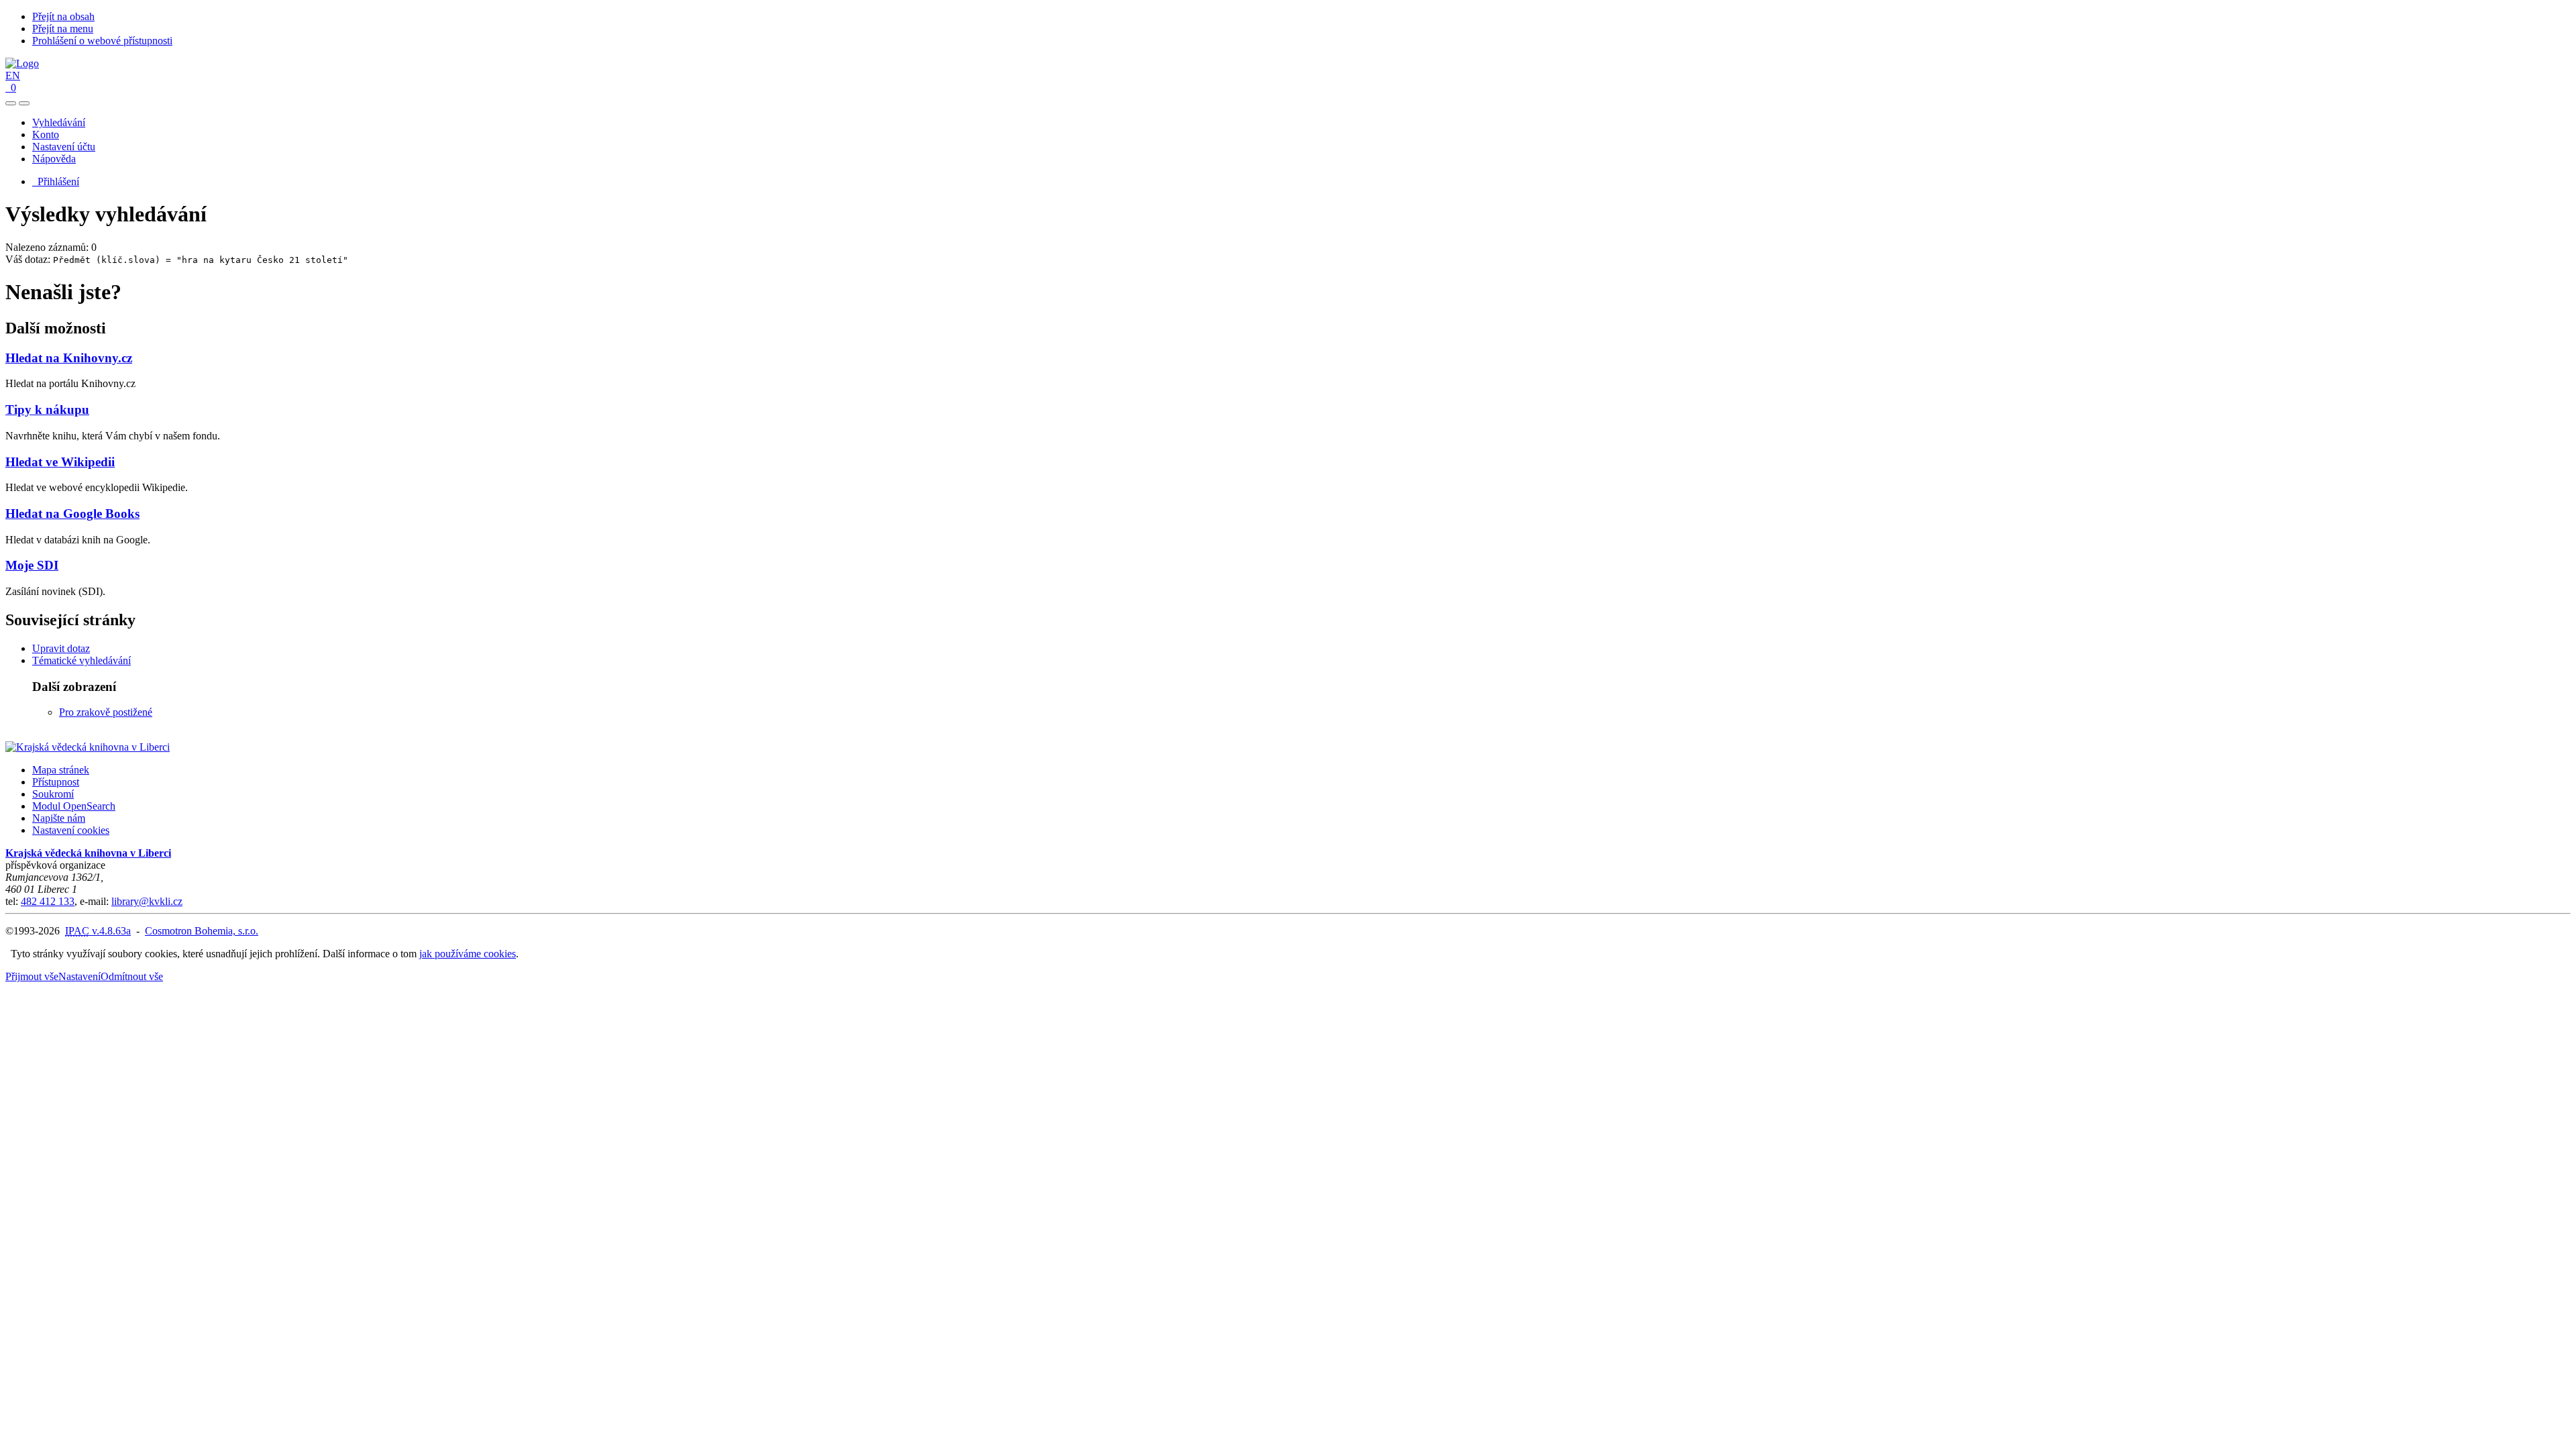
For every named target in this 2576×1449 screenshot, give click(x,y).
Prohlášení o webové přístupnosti (102, 41)
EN (13, 75)
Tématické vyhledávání (82, 660)
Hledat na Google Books (72, 514)
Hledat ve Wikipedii (60, 462)
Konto (46, 135)
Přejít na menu (63, 29)
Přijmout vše (32, 976)
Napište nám (59, 818)
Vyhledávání (59, 122)
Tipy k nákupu (47, 410)
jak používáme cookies (468, 954)
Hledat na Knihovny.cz (69, 358)
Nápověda (54, 159)
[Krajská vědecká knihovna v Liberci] (88, 747)
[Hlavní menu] (24, 103)
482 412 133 (48, 901)
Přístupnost (56, 782)
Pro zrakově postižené (106, 712)
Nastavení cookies (71, 830)
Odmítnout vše (132, 976)
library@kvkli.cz (147, 901)
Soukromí (53, 794)
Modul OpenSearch (74, 806)
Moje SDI (32, 565)
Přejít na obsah (63, 16)
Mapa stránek (61, 770)
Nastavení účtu (64, 147)
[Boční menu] (11, 103)
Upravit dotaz (61, 648)
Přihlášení (56, 181)
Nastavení (79, 976)
